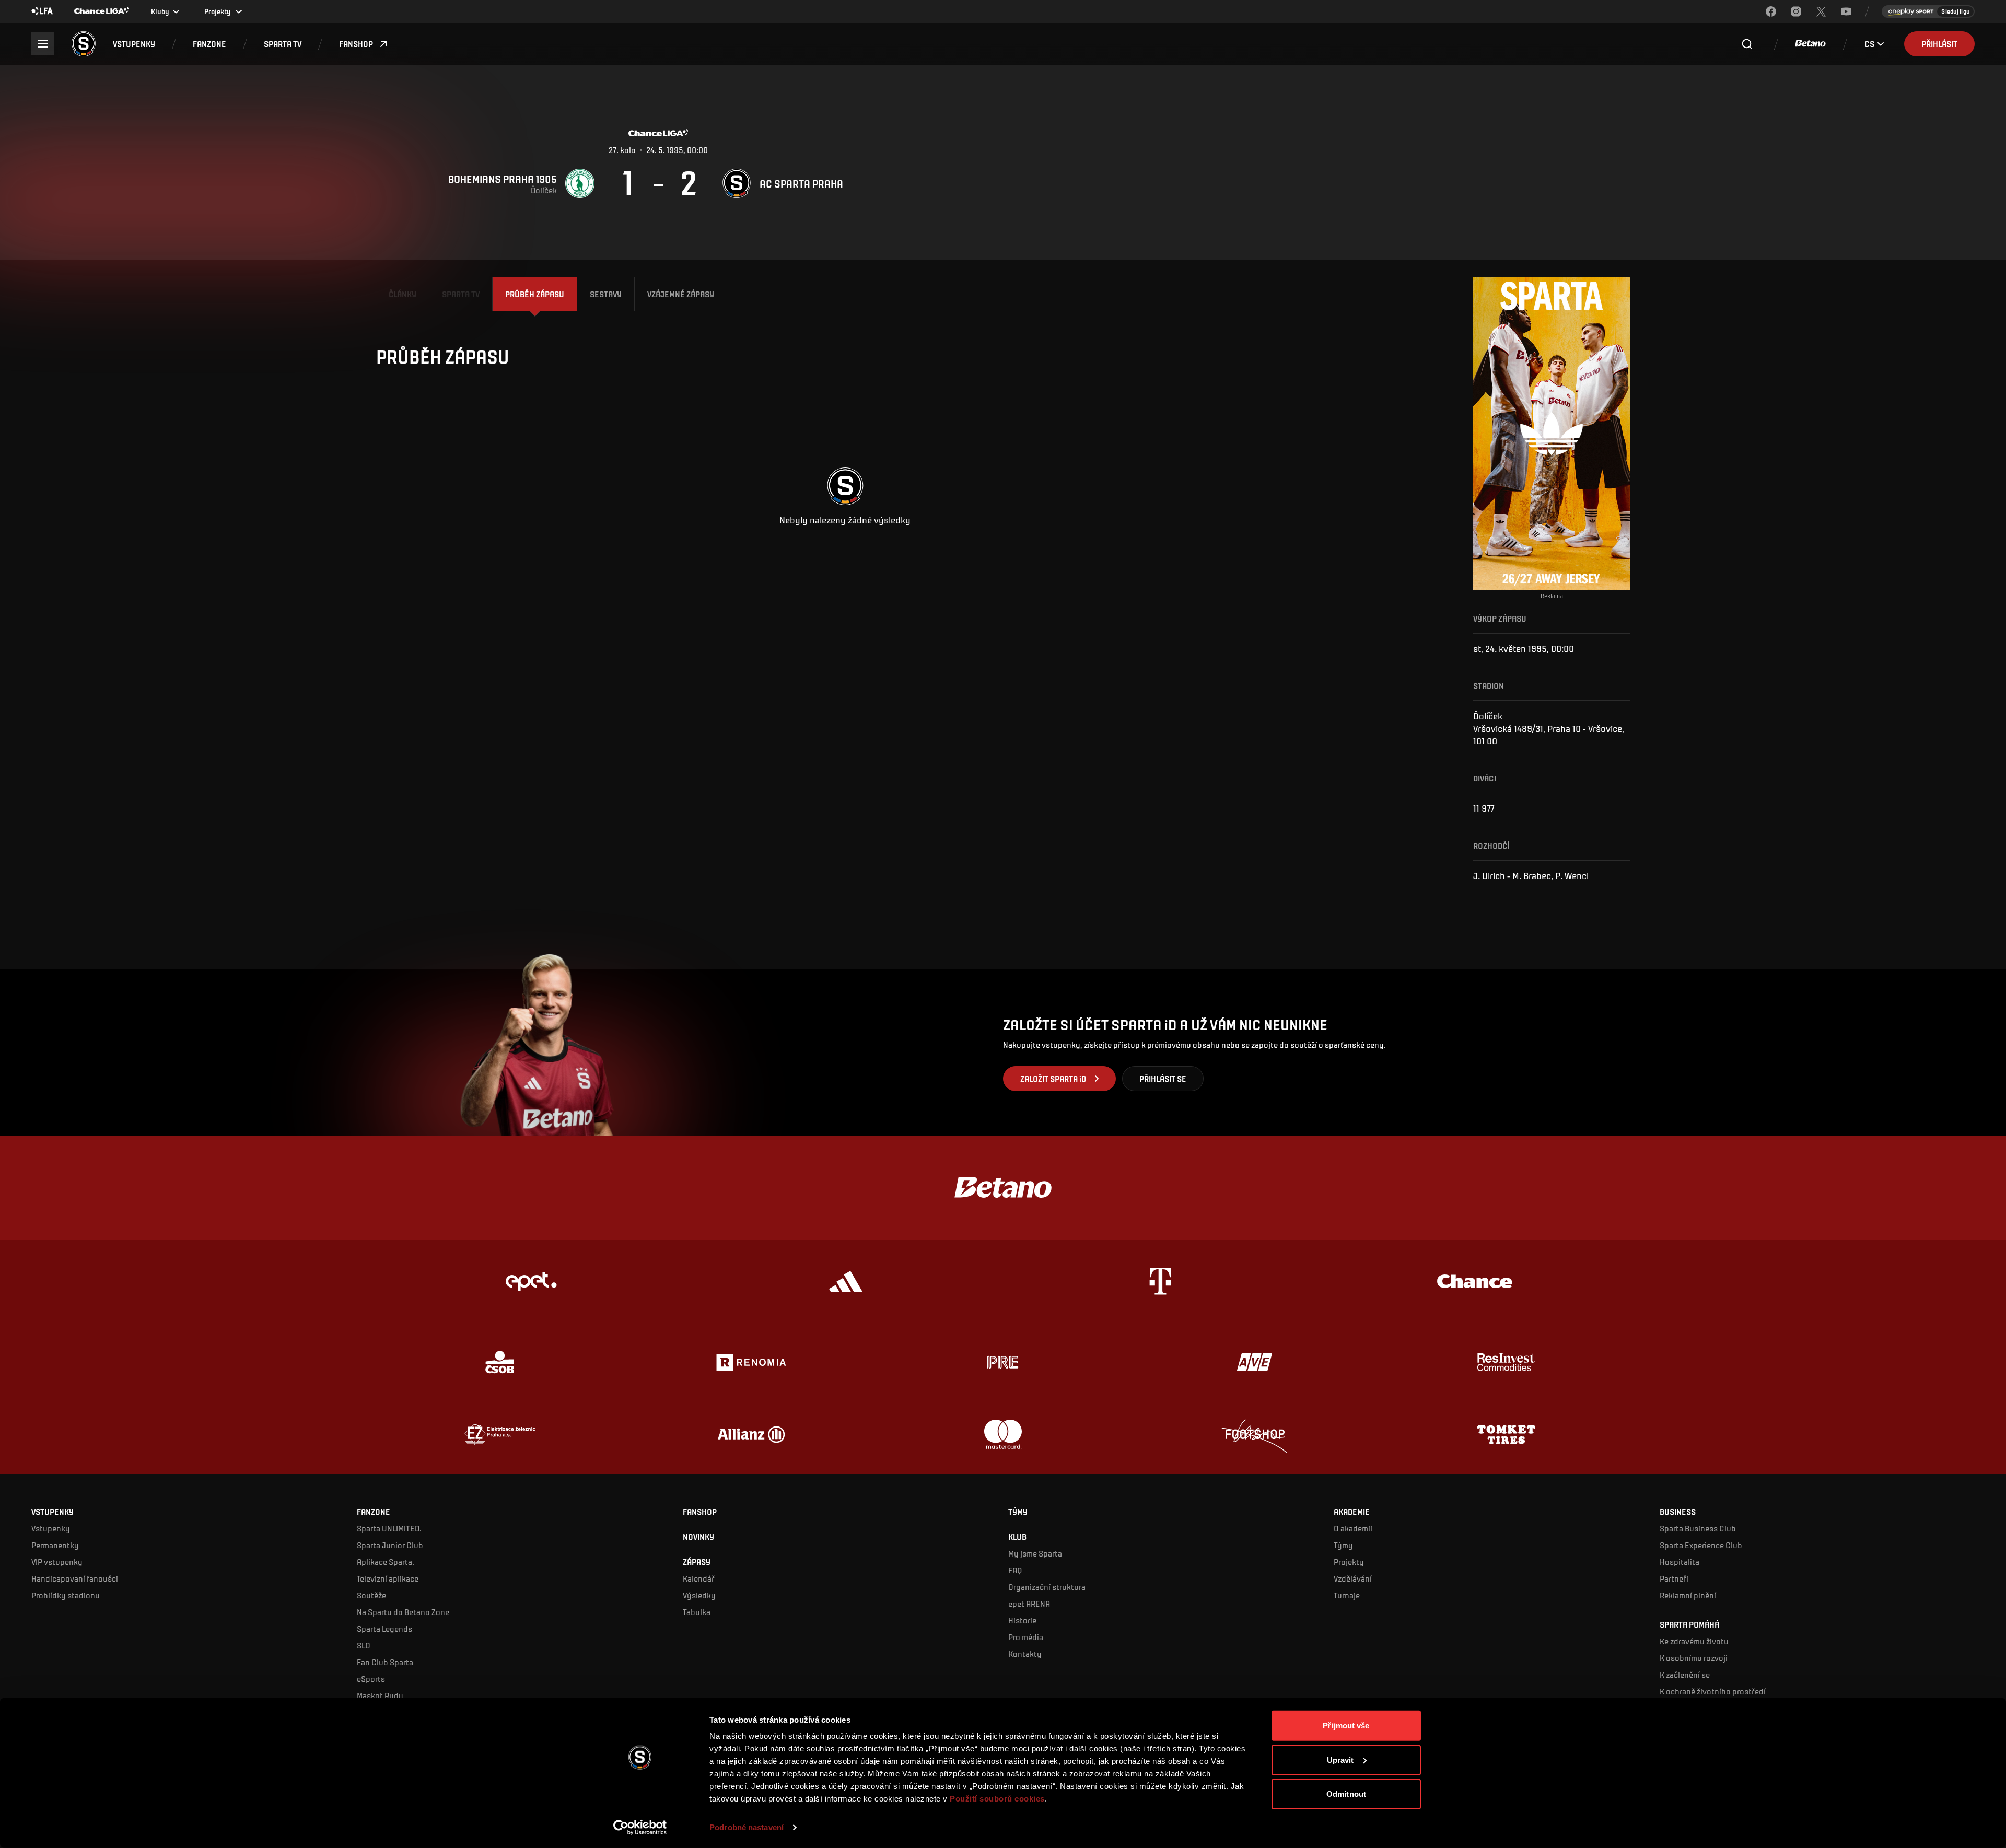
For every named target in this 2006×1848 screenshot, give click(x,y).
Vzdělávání (1353, 1578)
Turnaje (1347, 1595)
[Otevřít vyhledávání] (1747, 44)
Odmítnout (1346, 1794)
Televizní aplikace (388, 1578)
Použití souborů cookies (997, 1799)
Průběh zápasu (535, 294)
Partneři (1674, 1578)
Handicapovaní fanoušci (75, 1578)
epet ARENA (1029, 1603)
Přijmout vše (1346, 1726)
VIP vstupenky (57, 1562)
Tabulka (697, 1612)
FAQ (1015, 1570)
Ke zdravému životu (1694, 1641)
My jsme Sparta (1035, 1553)
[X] (1821, 11)
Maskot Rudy (380, 1695)
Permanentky (55, 1545)
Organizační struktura (1047, 1587)
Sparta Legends (384, 1628)
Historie (1022, 1620)
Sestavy (606, 294)
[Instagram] (1796, 11)
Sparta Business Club (1698, 1528)
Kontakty (1025, 1653)
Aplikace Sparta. (386, 1562)
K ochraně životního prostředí (1713, 1691)
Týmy (1343, 1545)
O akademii (1353, 1528)
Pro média (1026, 1637)
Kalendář (699, 1578)
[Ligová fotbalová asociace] (42, 11)
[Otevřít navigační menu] (43, 44)
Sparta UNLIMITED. (389, 1528)
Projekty (1349, 1562)
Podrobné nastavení (747, 1827)
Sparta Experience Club (1701, 1545)
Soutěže (371, 1595)
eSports (371, 1679)
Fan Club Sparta (385, 1662)
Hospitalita (1680, 1562)
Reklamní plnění (1688, 1595)
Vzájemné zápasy (681, 294)
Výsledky (699, 1595)
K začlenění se (1685, 1674)
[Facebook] (1771, 11)
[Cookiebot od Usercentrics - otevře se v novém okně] (640, 1828)
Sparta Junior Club (390, 1545)
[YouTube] (1846, 11)
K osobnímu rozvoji (1694, 1658)
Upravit (1340, 1759)
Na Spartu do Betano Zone (403, 1612)
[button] (134, 44)
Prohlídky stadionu (66, 1595)
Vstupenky (51, 1528)
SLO (364, 1645)
